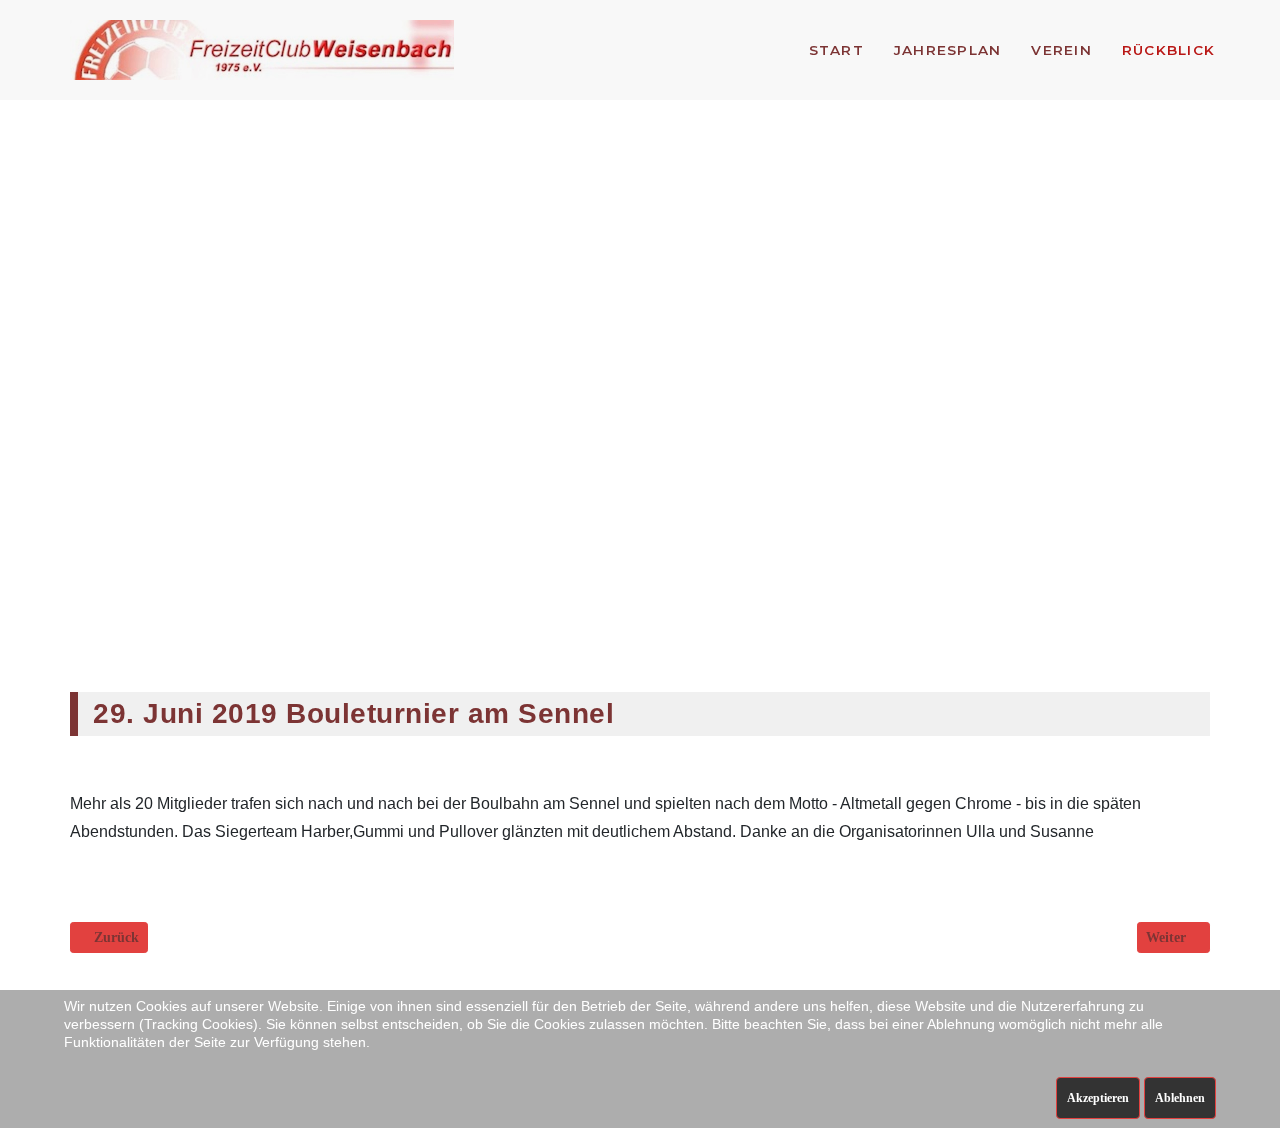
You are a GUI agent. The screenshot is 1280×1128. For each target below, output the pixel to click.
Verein (1061, 50)
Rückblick (1168, 50)
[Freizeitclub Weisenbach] (262, 50)
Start (836, 50)
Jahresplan (948, 50)
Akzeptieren (1098, 1098)
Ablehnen (1180, 1098)
